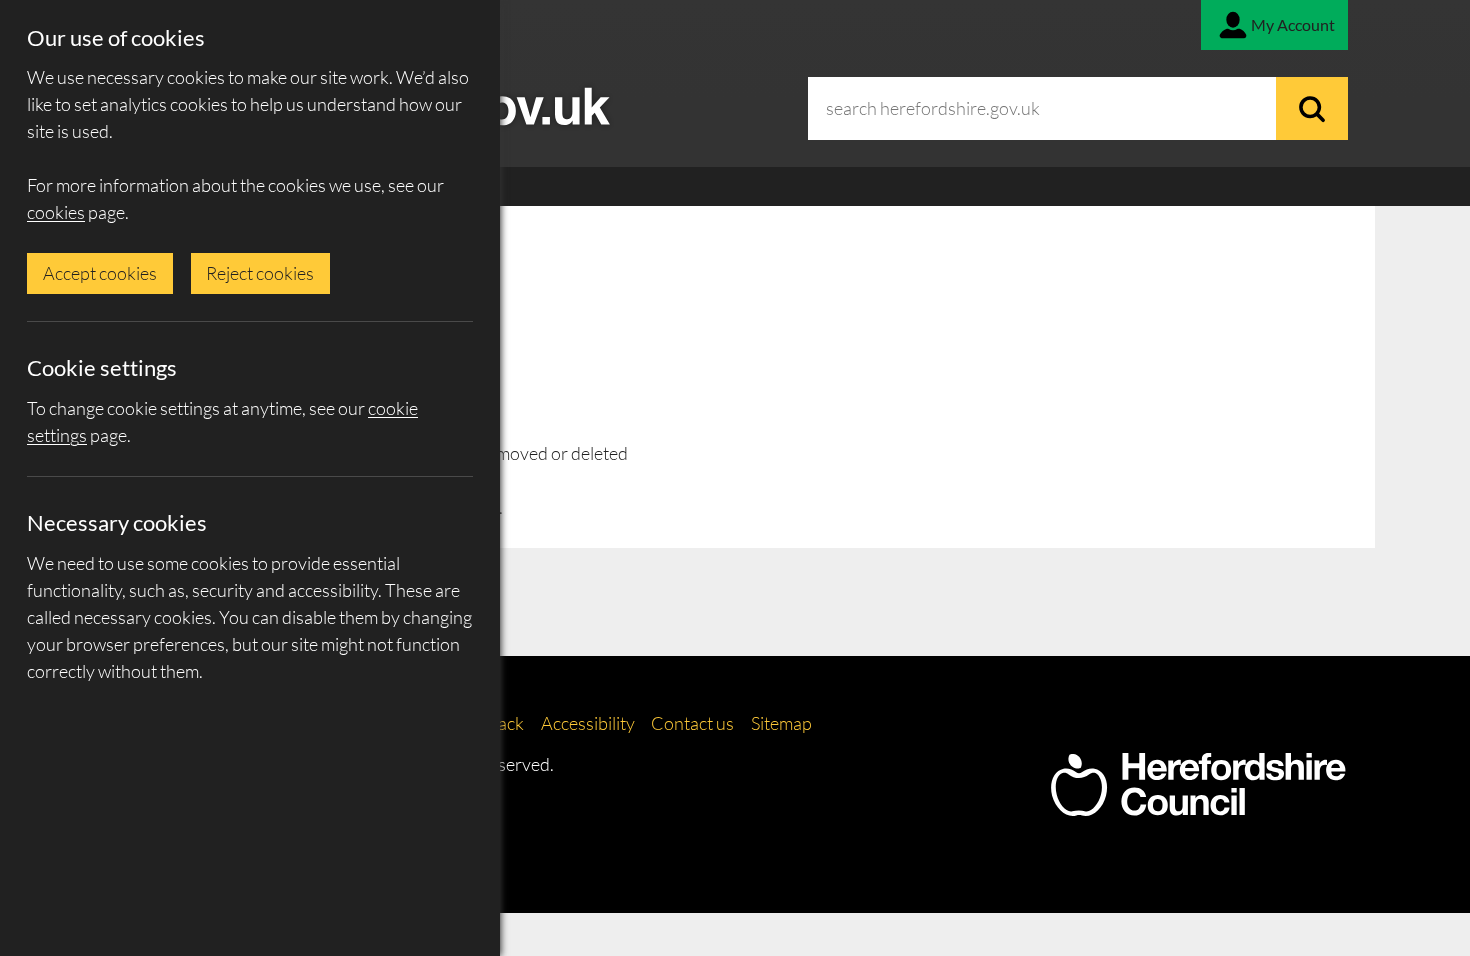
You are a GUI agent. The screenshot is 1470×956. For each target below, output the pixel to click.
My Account (1293, 24)
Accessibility (588, 723)
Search (1312, 108)
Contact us (692, 723)
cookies (56, 212)
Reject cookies (260, 273)
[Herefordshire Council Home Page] (1198, 806)
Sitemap (781, 723)
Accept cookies (100, 273)
